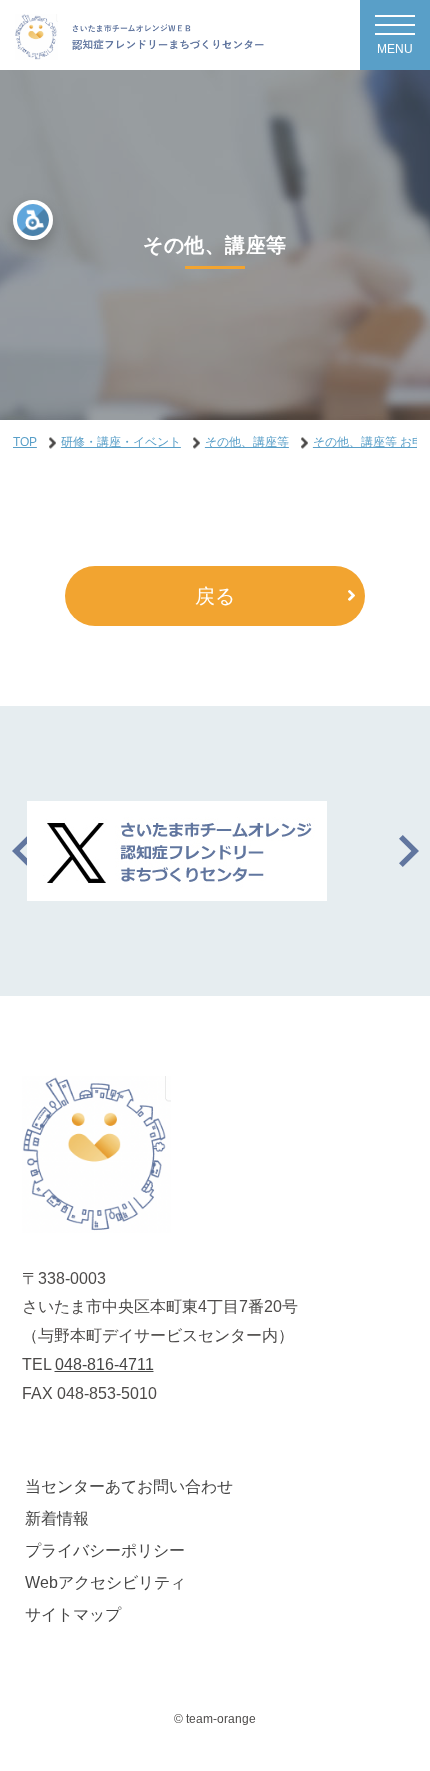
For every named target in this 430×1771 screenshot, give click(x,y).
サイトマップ (73, 1614)
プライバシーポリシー (105, 1550)
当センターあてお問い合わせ (129, 1486)
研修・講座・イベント (121, 442)
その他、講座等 (247, 442)
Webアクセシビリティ (105, 1582)
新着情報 (57, 1518)
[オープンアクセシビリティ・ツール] (33, 220)
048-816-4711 (104, 1364)
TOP (25, 442)
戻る (215, 596)
